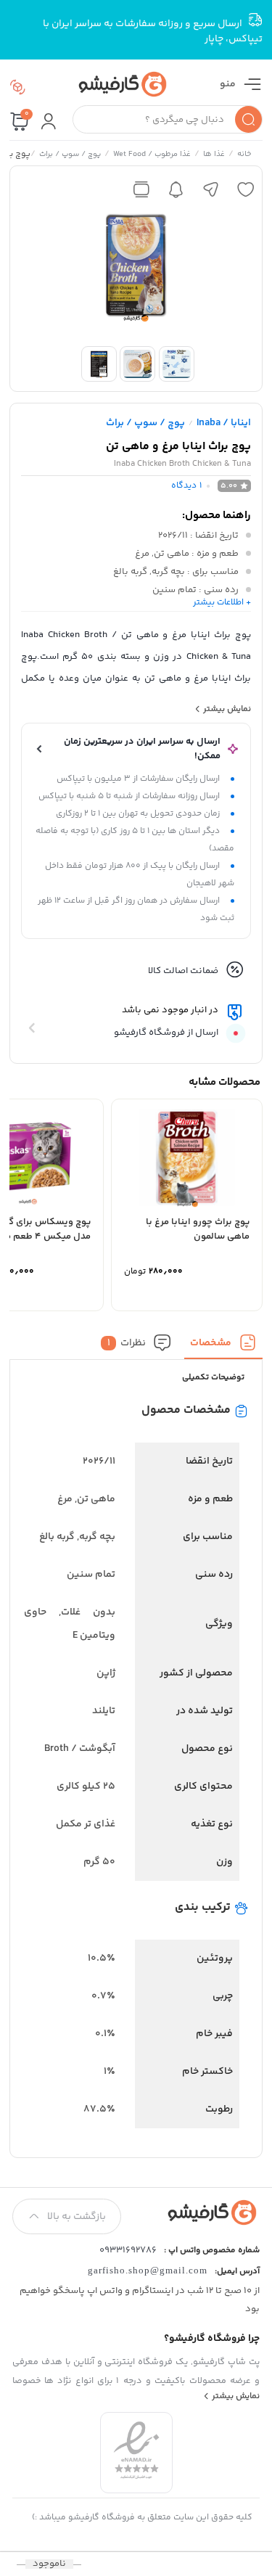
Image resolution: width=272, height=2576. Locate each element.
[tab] (223, 1346)
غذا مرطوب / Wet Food (152, 155)
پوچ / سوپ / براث (70, 155)
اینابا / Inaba (224, 423)
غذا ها (214, 155)
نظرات (127, 1343)
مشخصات (211, 1343)
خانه (244, 155)
